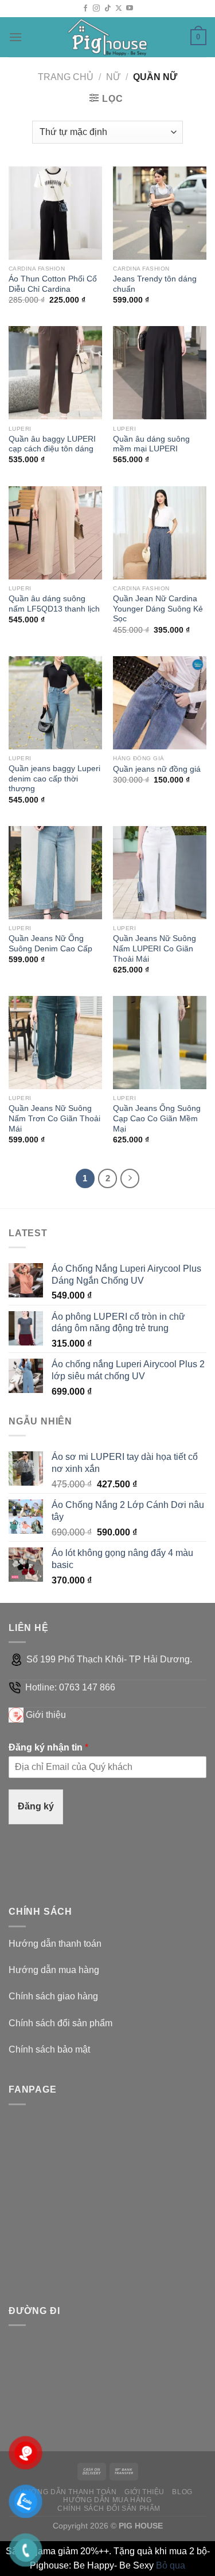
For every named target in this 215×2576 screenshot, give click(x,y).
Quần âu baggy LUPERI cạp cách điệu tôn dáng (52, 444)
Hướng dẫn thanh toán (55, 1944)
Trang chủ (66, 77)
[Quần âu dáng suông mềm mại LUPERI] (160, 373)
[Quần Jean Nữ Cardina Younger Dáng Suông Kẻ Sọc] (160, 533)
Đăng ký (36, 1806)
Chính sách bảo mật (49, 2049)
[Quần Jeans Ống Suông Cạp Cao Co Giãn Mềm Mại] (160, 1043)
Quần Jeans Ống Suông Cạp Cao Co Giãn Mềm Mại (157, 1118)
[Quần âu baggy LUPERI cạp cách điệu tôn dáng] (55, 373)
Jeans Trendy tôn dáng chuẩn (155, 284)
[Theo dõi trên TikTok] (108, 9)
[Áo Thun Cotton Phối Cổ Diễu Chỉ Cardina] (55, 213)
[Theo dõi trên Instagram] (96, 9)
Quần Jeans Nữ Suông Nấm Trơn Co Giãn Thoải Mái (54, 1118)
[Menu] (15, 37)
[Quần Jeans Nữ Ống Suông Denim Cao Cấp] (55, 873)
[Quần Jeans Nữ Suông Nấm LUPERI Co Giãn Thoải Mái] (160, 873)
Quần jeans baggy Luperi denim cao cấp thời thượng (54, 779)
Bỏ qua (171, 2565)
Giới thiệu (46, 1715)
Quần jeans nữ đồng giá (157, 769)
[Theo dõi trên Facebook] (85, 9)
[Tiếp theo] (130, 1178)
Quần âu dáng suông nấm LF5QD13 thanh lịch (54, 604)
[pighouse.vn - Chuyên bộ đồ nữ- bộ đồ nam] (108, 37)
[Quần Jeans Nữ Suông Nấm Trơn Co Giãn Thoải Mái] (55, 1043)
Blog (182, 2492)
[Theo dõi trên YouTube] (130, 9)
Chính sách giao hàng (53, 1996)
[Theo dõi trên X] (119, 9)
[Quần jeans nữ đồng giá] (160, 703)
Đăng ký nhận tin (48, 1747)
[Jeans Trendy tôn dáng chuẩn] (160, 213)
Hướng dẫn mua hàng (54, 1970)
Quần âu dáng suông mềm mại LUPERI (151, 444)
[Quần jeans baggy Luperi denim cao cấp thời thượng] (55, 703)
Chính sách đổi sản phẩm (60, 2023)
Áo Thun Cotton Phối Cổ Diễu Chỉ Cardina (53, 284)
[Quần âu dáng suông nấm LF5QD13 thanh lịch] (55, 533)
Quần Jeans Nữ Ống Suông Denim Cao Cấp (50, 944)
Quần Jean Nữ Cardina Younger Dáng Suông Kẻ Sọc (158, 609)
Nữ (114, 77)
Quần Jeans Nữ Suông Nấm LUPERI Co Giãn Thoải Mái (155, 948)
